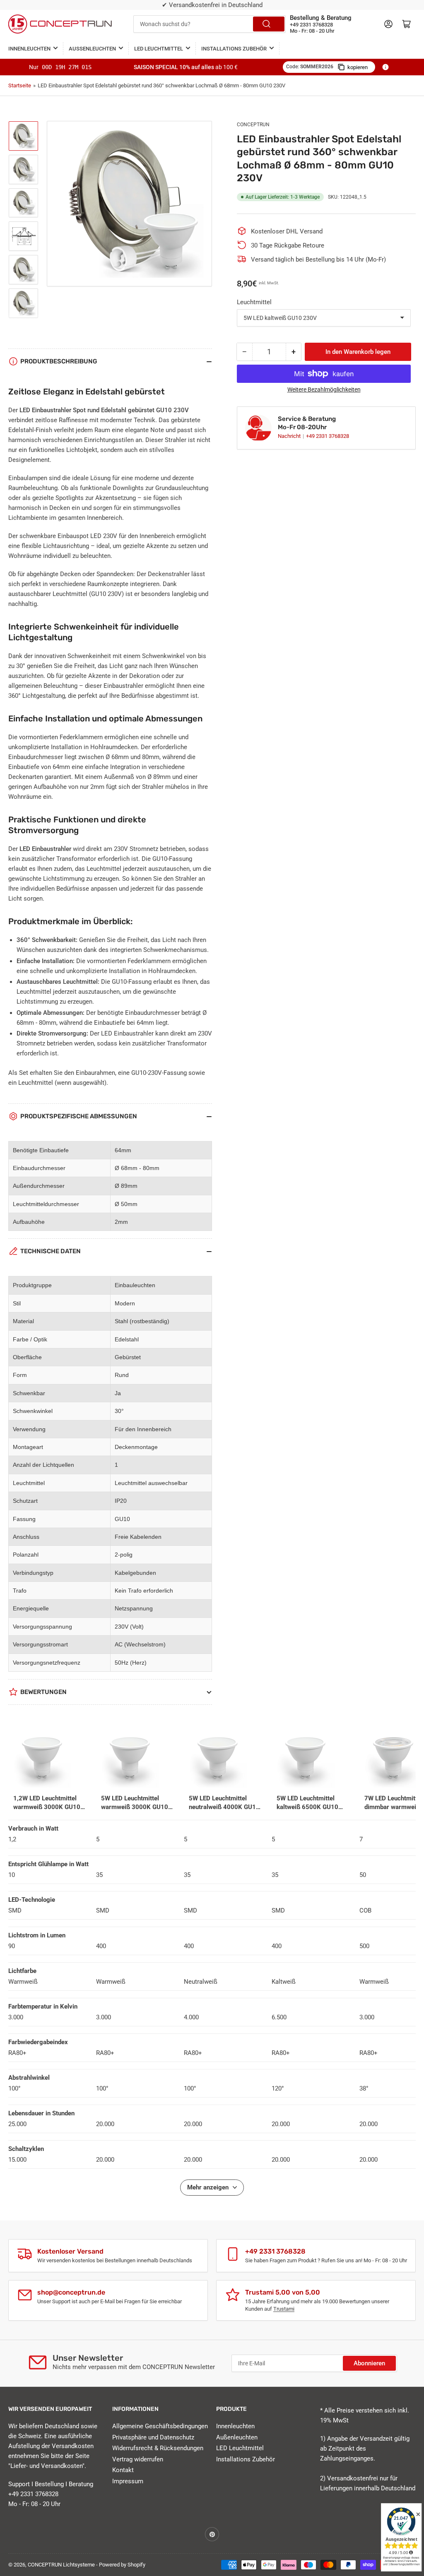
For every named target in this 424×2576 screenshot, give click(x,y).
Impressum (128, 2481)
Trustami (284, 2309)
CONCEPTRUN (253, 125)
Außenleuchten (92, 49)
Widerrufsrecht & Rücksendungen (158, 2448)
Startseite (20, 85)
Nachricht (290, 436)
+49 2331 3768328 (328, 436)
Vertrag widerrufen (138, 2459)
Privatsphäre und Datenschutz (153, 2437)
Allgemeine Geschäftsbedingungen (160, 2426)
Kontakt (123, 2470)
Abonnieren (369, 2363)
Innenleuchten (29, 49)
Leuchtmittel (254, 302)
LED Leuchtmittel (159, 49)
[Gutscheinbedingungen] (385, 67)
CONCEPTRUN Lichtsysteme (61, 2565)
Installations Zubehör (234, 49)
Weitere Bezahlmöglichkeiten (324, 389)
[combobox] (209, 24)
